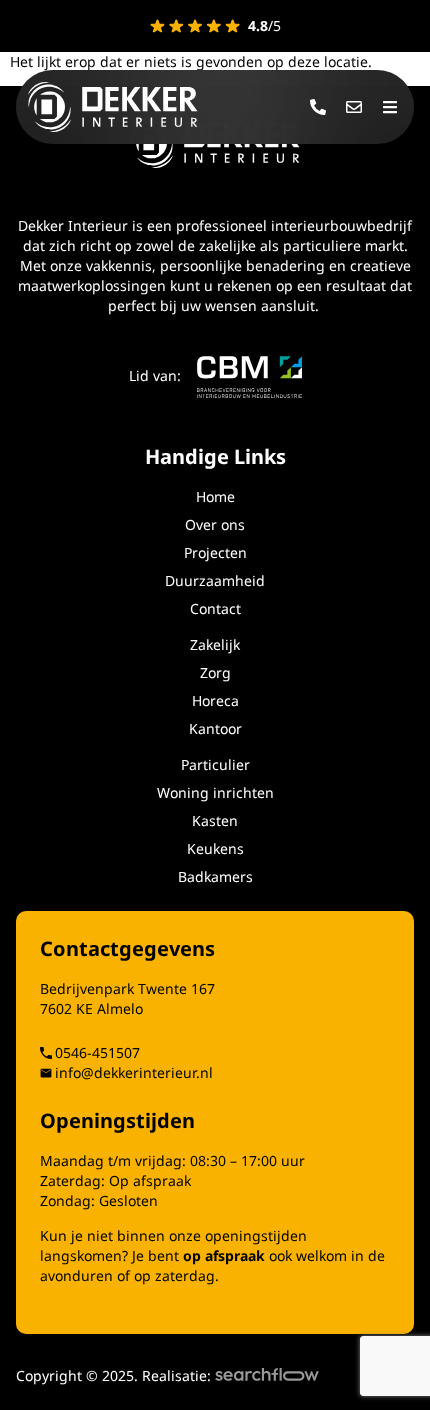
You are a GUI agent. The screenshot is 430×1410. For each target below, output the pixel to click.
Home (215, 496)
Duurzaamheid (215, 580)
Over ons (215, 524)
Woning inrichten (215, 792)
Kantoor (215, 728)
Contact (215, 608)
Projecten (215, 552)
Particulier (215, 764)
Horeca (215, 700)
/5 (264, 25)
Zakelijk (215, 644)
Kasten (215, 820)
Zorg (215, 672)
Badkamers (215, 876)
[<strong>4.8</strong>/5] (195, 26)
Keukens (215, 848)
